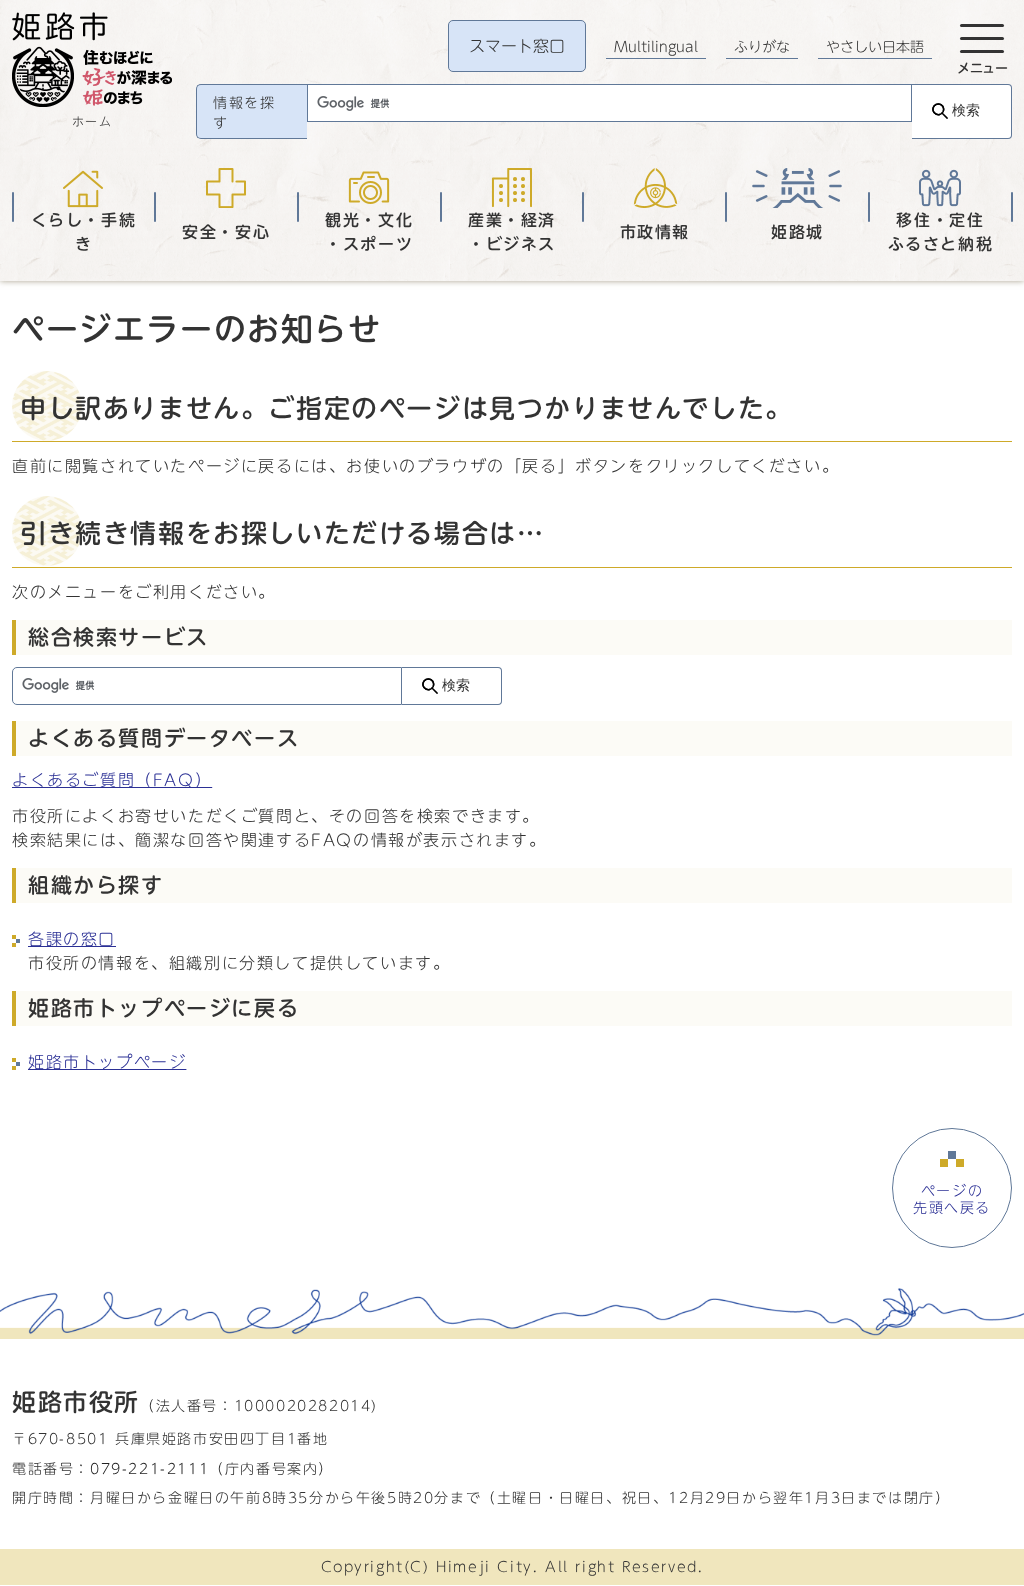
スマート (517, 46)
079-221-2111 (149, 1468)
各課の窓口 (72, 939)
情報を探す (244, 113)
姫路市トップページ (107, 1062)
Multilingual (656, 47)
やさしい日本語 (875, 47)
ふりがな (762, 47)
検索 (966, 110)
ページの (952, 1199)
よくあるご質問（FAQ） (112, 780)
